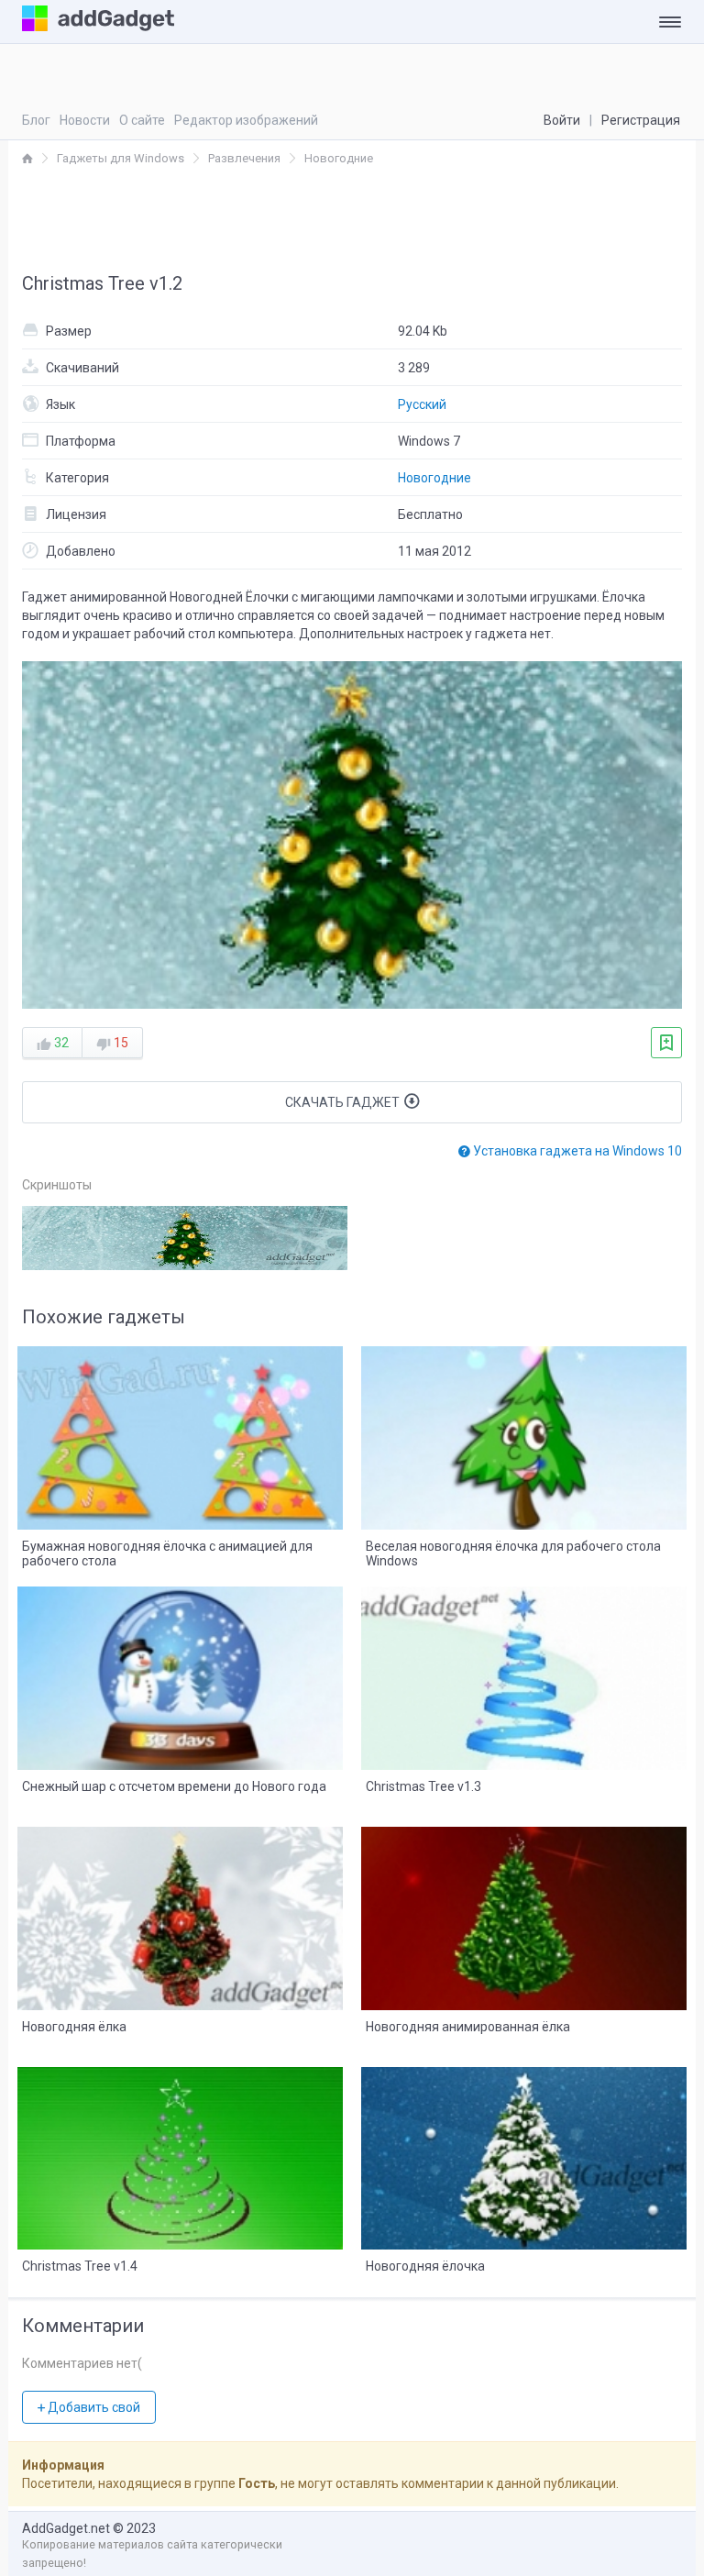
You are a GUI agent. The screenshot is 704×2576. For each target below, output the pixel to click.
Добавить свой (93, 2407)
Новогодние (434, 478)
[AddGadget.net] (27, 158)
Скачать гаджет (344, 1102)
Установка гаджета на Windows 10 (576, 1151)
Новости (85, 120)
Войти (562, 120)
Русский (422, 404)
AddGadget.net (66, 2528)
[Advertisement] (352, 218)
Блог (36, 120)
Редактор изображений (246, 120)
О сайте (142, 120)
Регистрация (641, 120)
